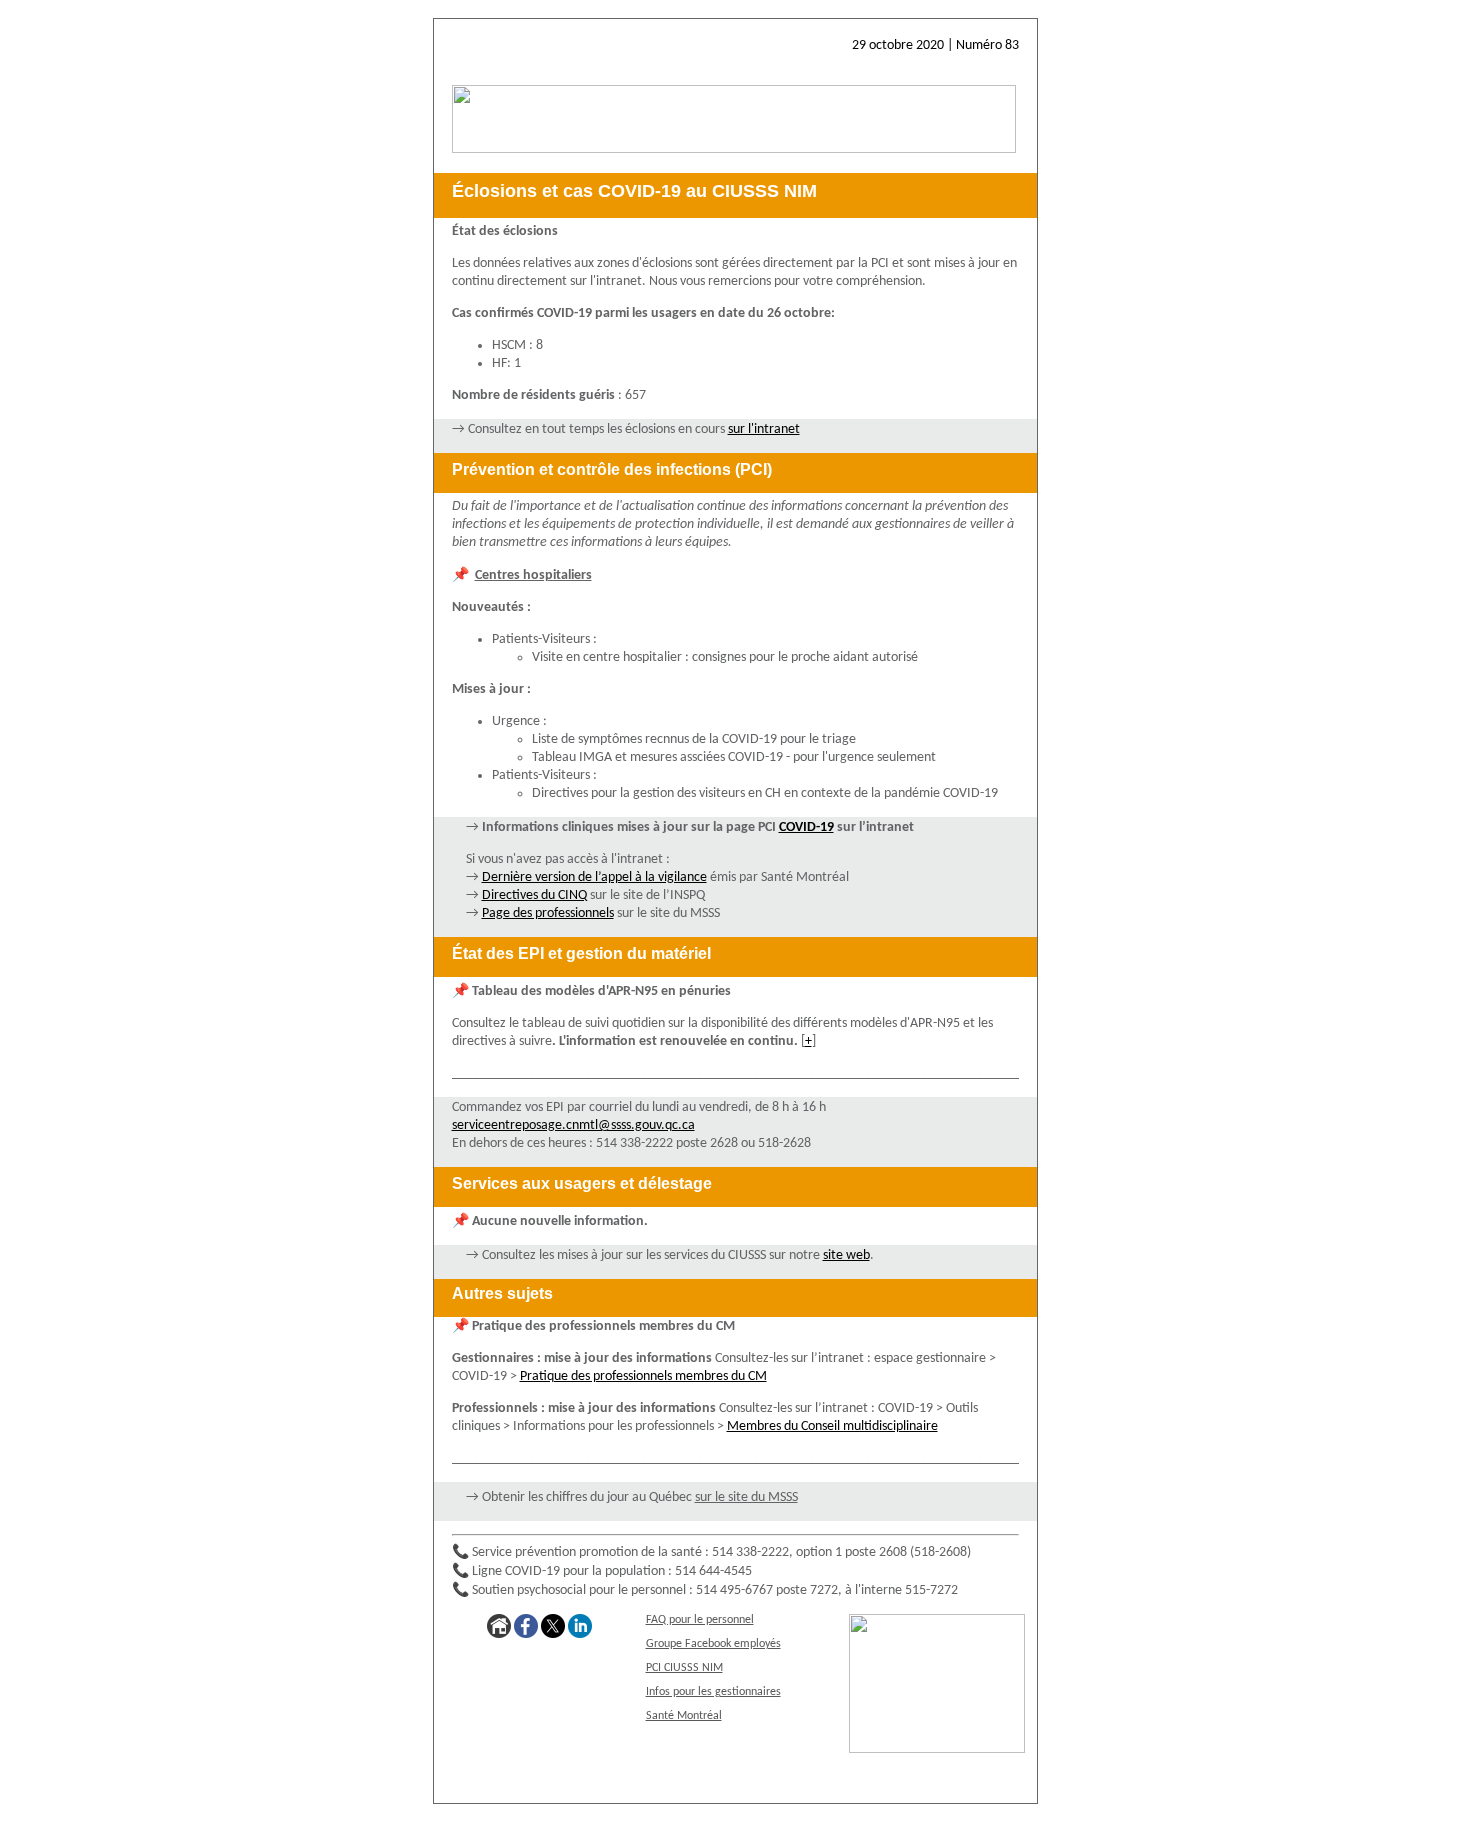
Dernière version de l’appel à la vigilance (594, 877)
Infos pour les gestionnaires (713, 1692)
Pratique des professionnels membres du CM (643, 1376)
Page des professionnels (548, 913)
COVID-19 (806, 827)
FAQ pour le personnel (700, 1620)
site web (846, 1255)
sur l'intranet (764, 429)
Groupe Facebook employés (713, 1644)
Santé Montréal (684, 1716)
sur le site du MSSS (746, 1497)
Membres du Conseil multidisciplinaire (832, 1426)
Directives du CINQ (534, 895)
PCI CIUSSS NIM (684, 1668)
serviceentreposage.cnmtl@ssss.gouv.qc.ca (573, 1125)
